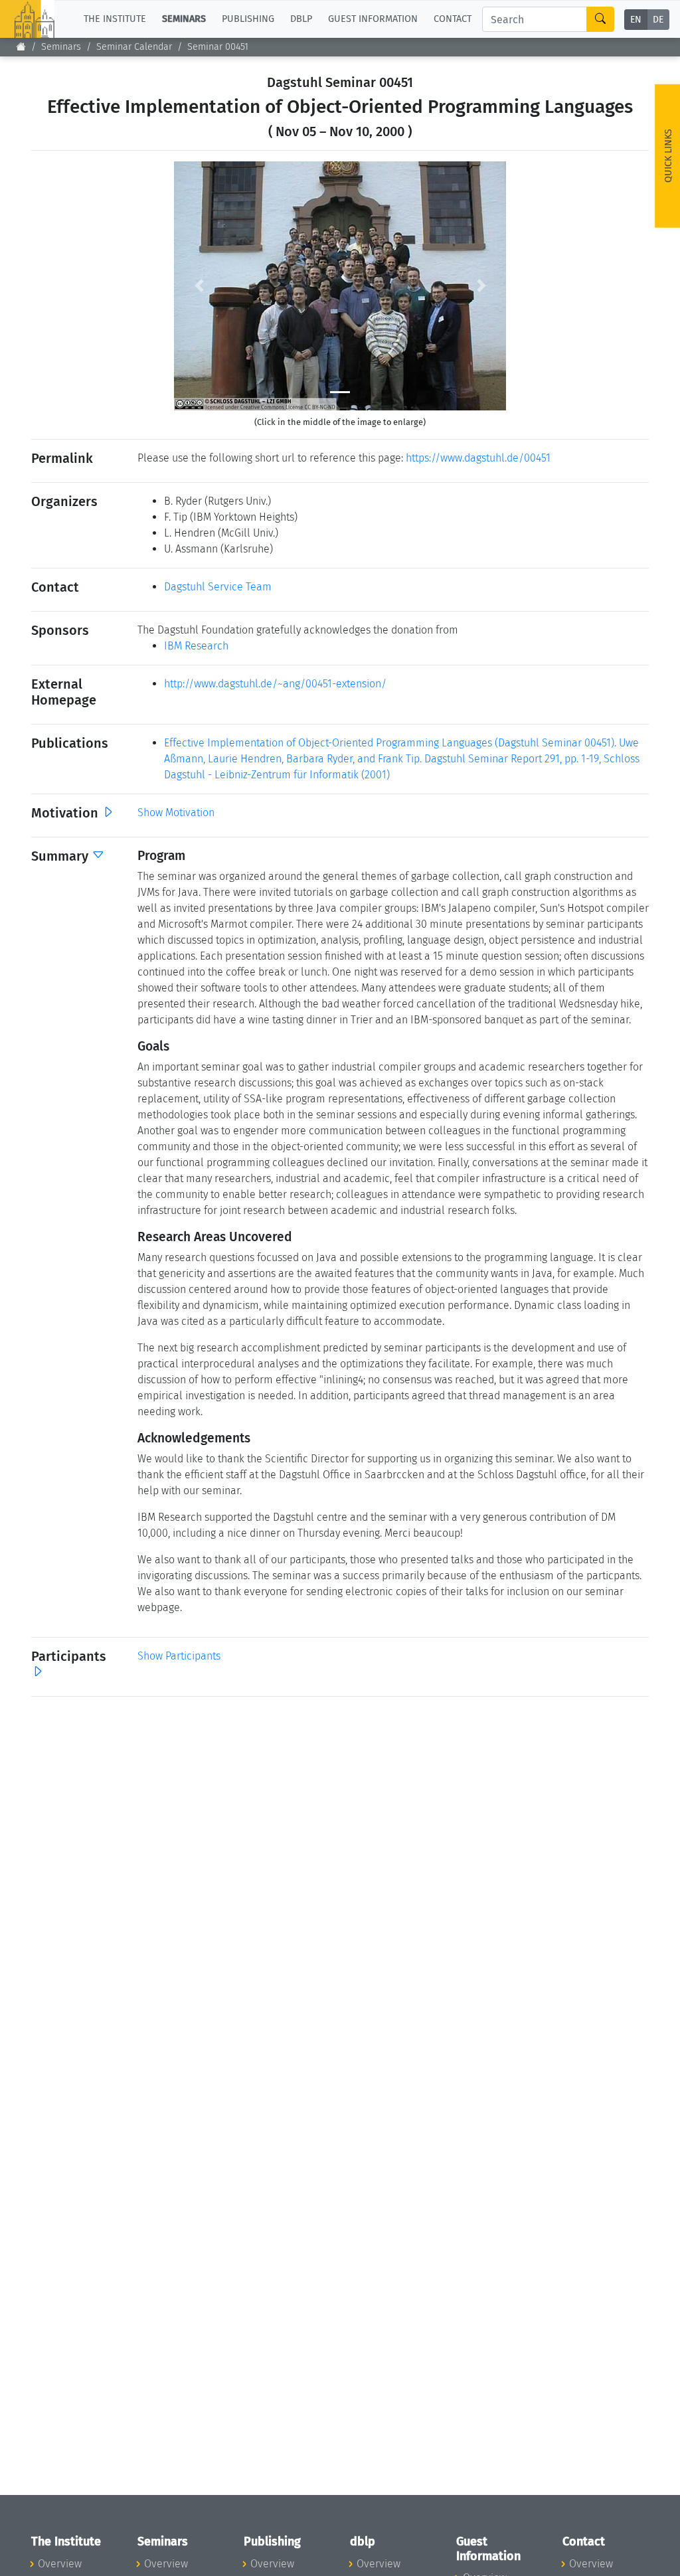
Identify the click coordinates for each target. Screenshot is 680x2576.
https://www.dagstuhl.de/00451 (478, 458)
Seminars (61, 47)
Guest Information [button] (373, 19)
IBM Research (196, 646)
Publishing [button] (248, 19)
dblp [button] (301, 19)
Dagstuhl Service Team (218, 587)
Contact (453, 19)
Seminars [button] (184, 19)
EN (636, 20)
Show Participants (179, 1656)
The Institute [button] (115, 19)
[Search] (600, 19)
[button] (199, 286)
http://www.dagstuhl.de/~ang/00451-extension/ (275, 684)
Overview (60, 2564)
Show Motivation (176, 813)
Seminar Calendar (134, 47)
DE (658, 20)
